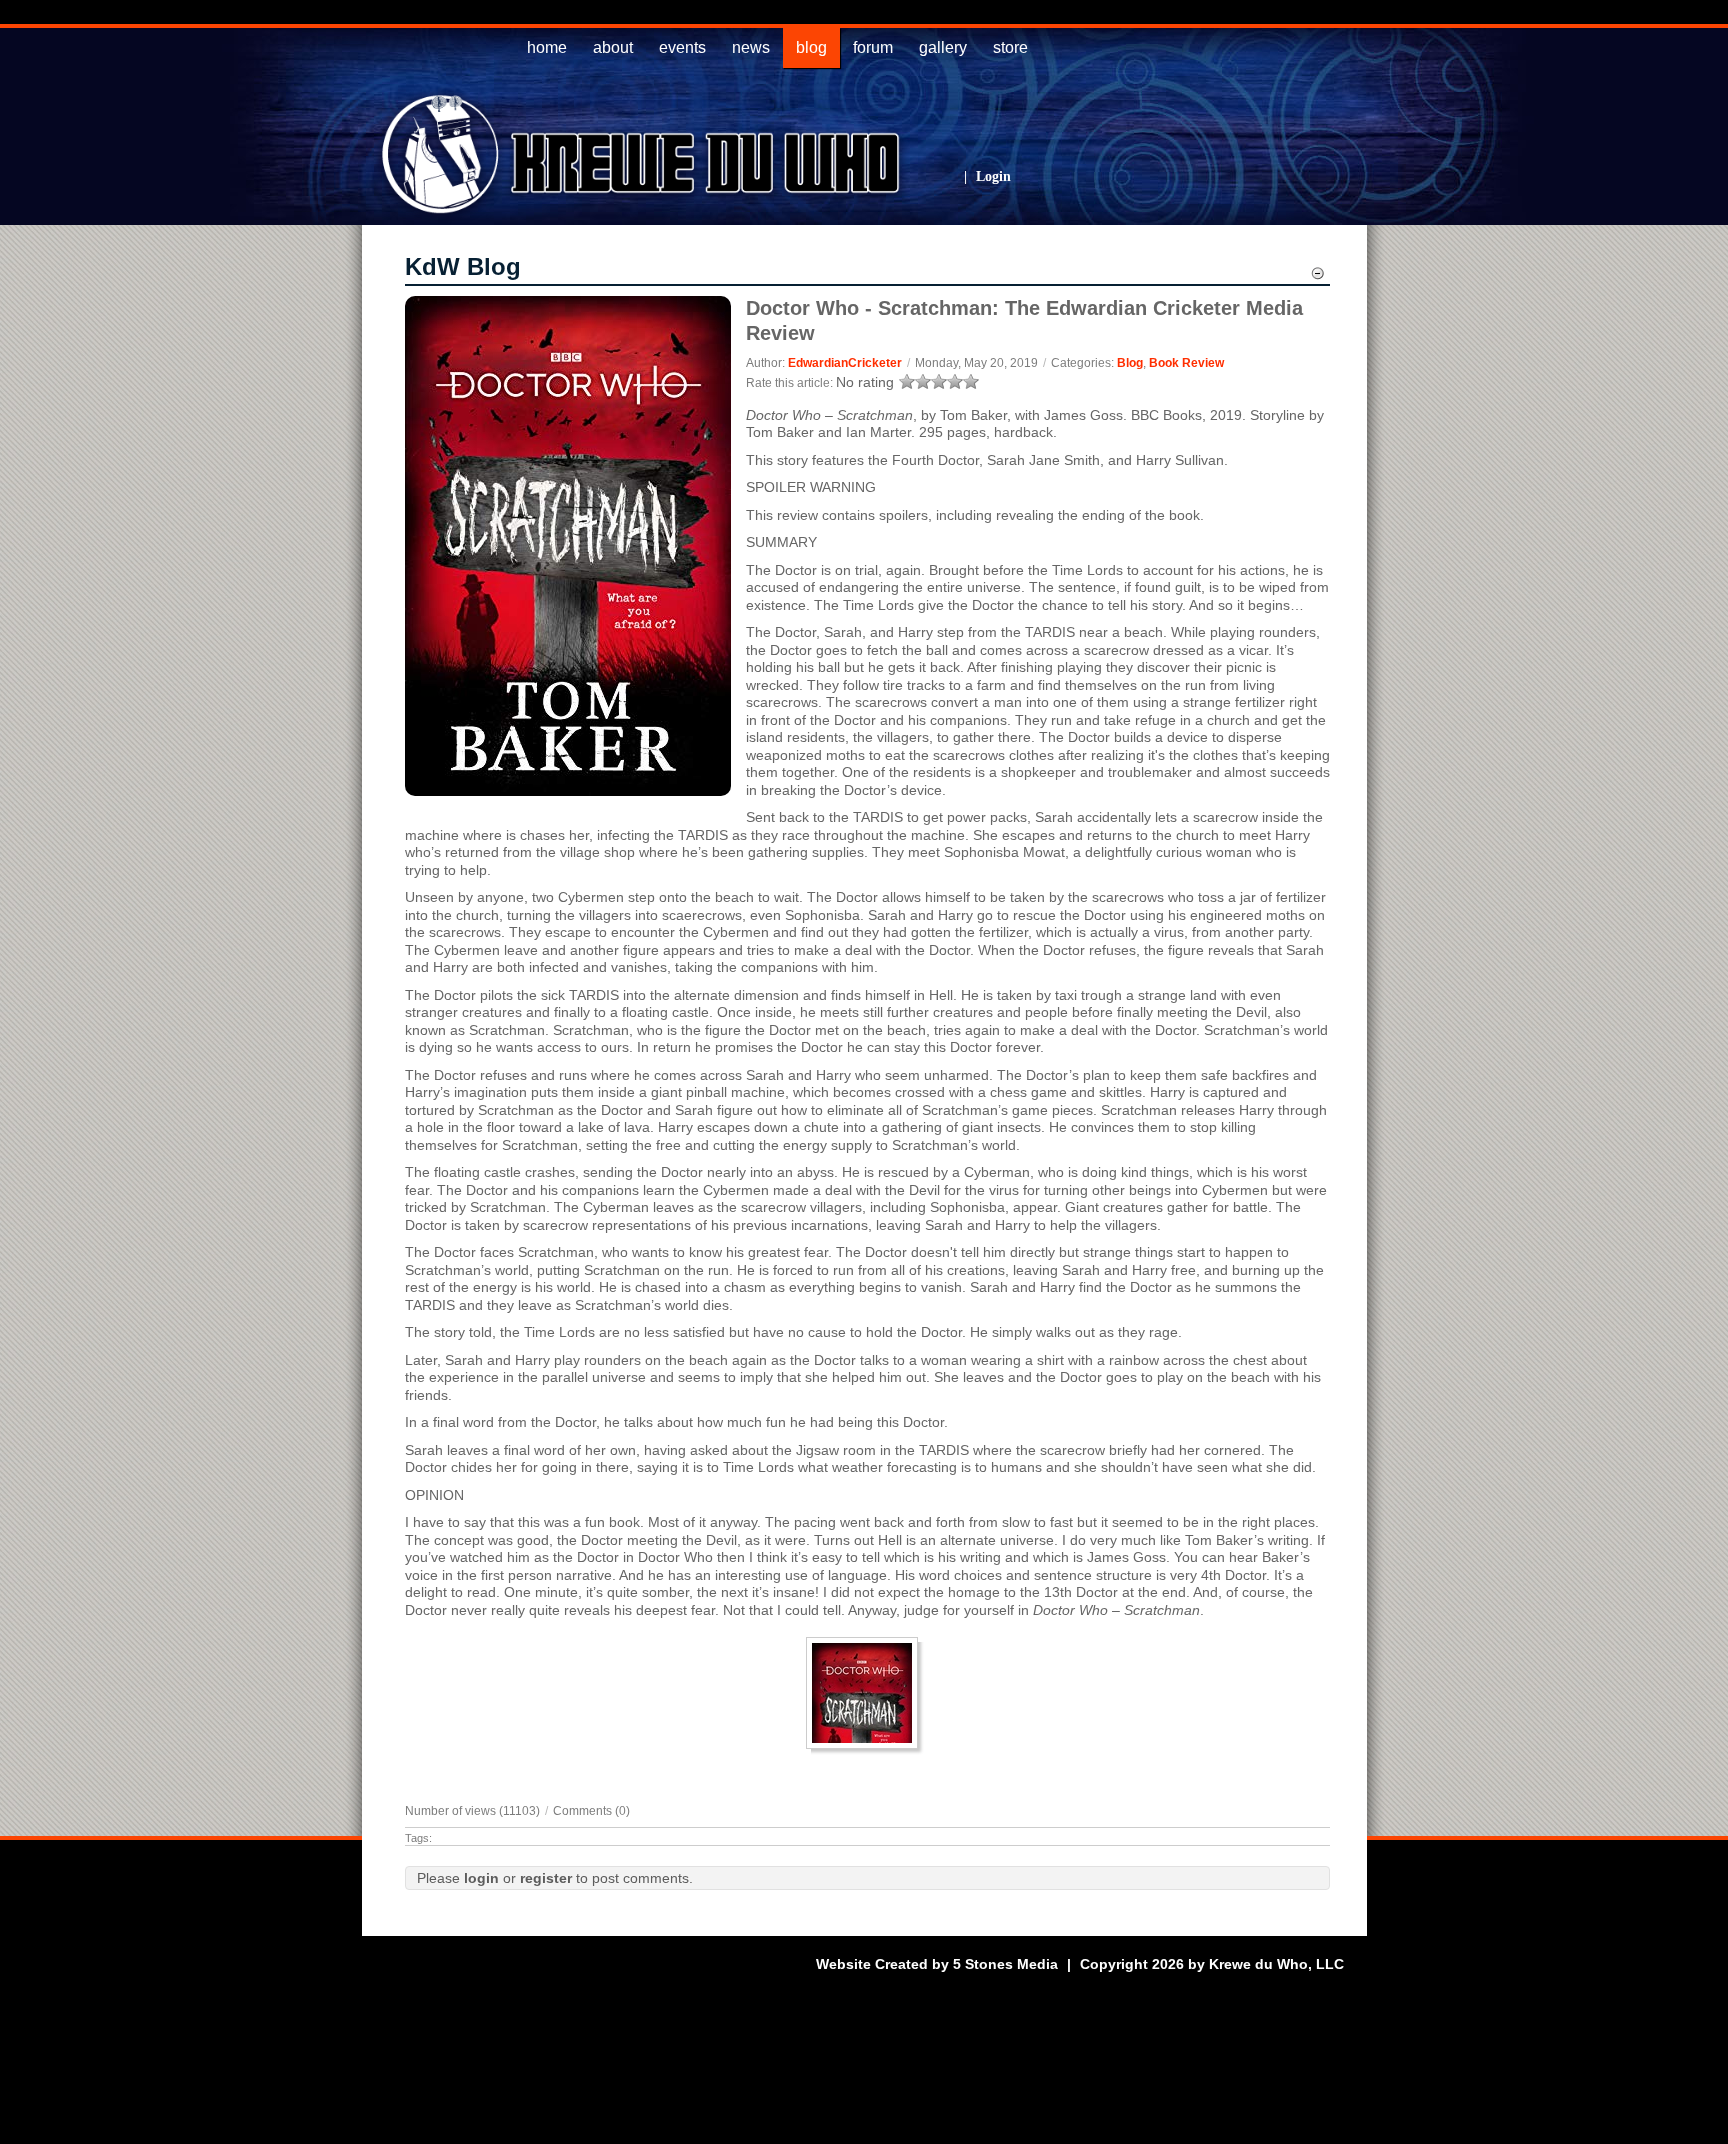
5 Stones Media (1005, 1964)
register (546, 1878)
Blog (1130, 363)
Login (993, 176)
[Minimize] (1317, 276)
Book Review (1186, 363)
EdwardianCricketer (845, 363)
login (481, 1878)
